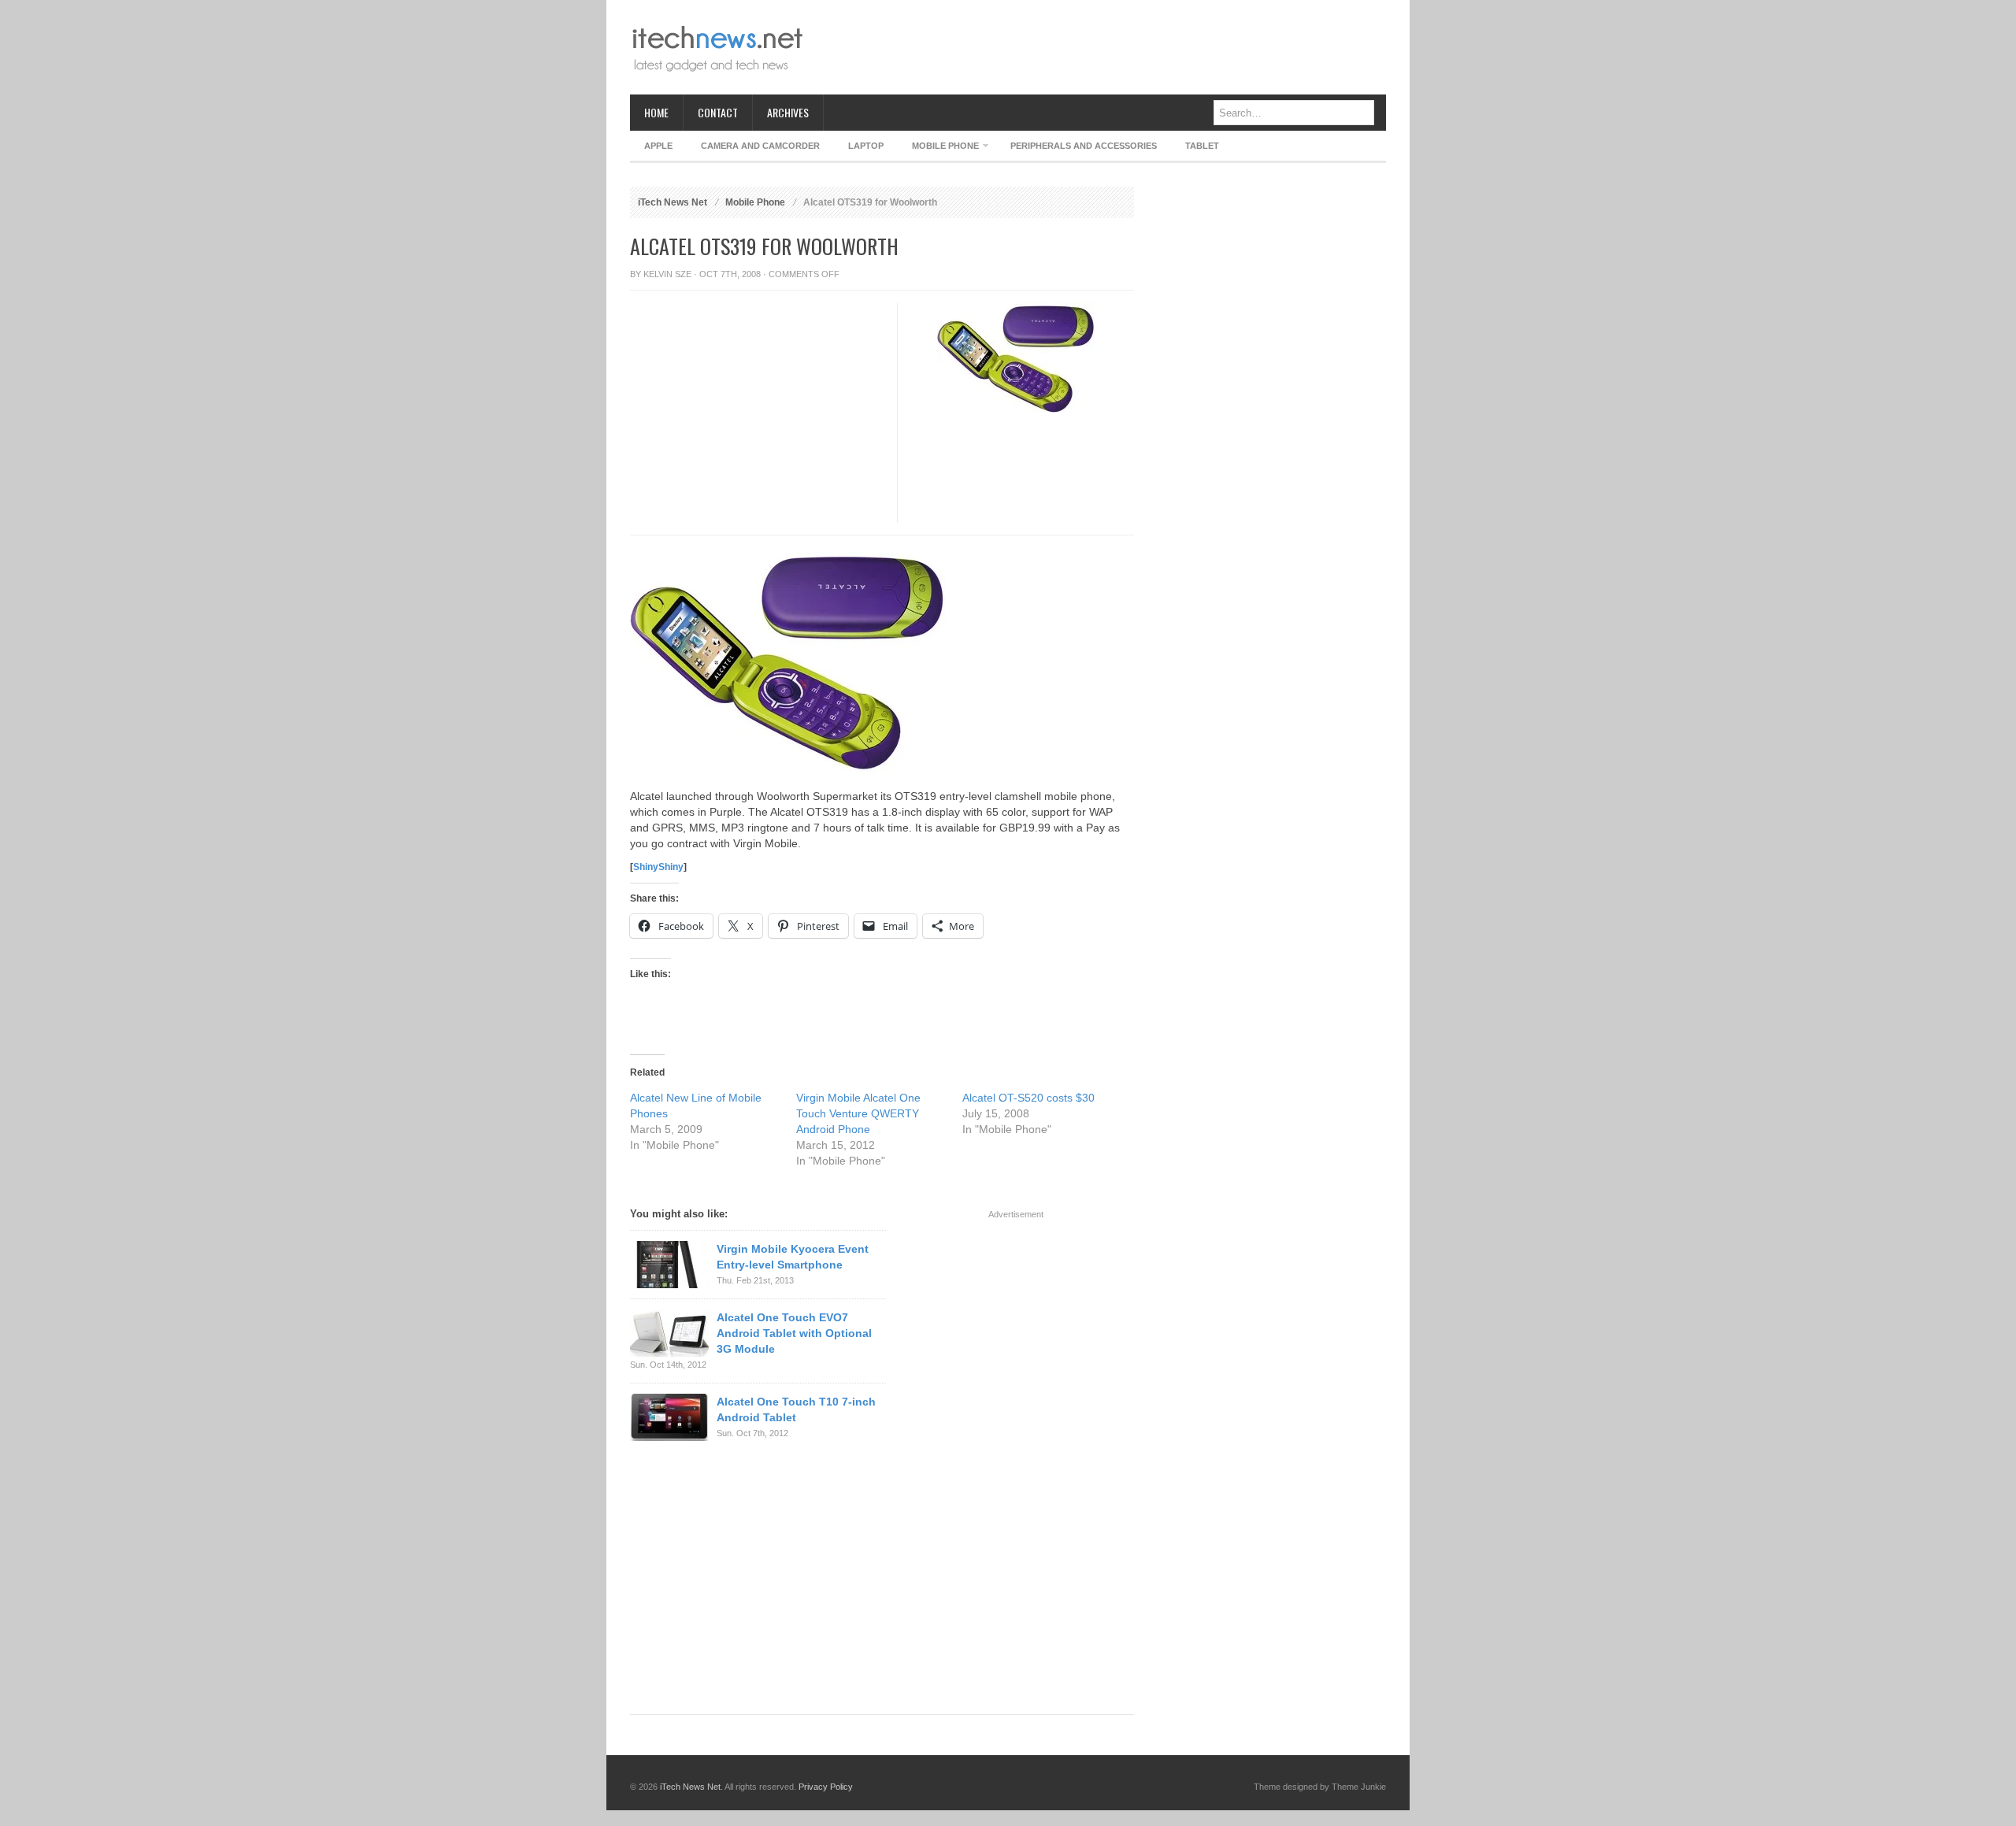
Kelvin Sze (667, 274)
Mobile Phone (938, 148)
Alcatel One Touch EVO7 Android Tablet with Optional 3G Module (794, 1333)
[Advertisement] (1099, 47)
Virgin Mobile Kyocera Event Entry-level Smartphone (793, 1257)
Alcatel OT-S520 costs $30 (1028, 1098)
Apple (658, 146)
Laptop (866, 146)
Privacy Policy (826, 1787)
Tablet (1202, 146)
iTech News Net (673, 202)
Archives (788, 112)
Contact (718, 112)
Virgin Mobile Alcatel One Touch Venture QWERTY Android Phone (858, 1113)
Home (656, 112)
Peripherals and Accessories (1084, 146)
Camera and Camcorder (760, 146)
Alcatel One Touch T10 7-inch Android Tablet (796, 1409)
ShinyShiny (658, 867)
